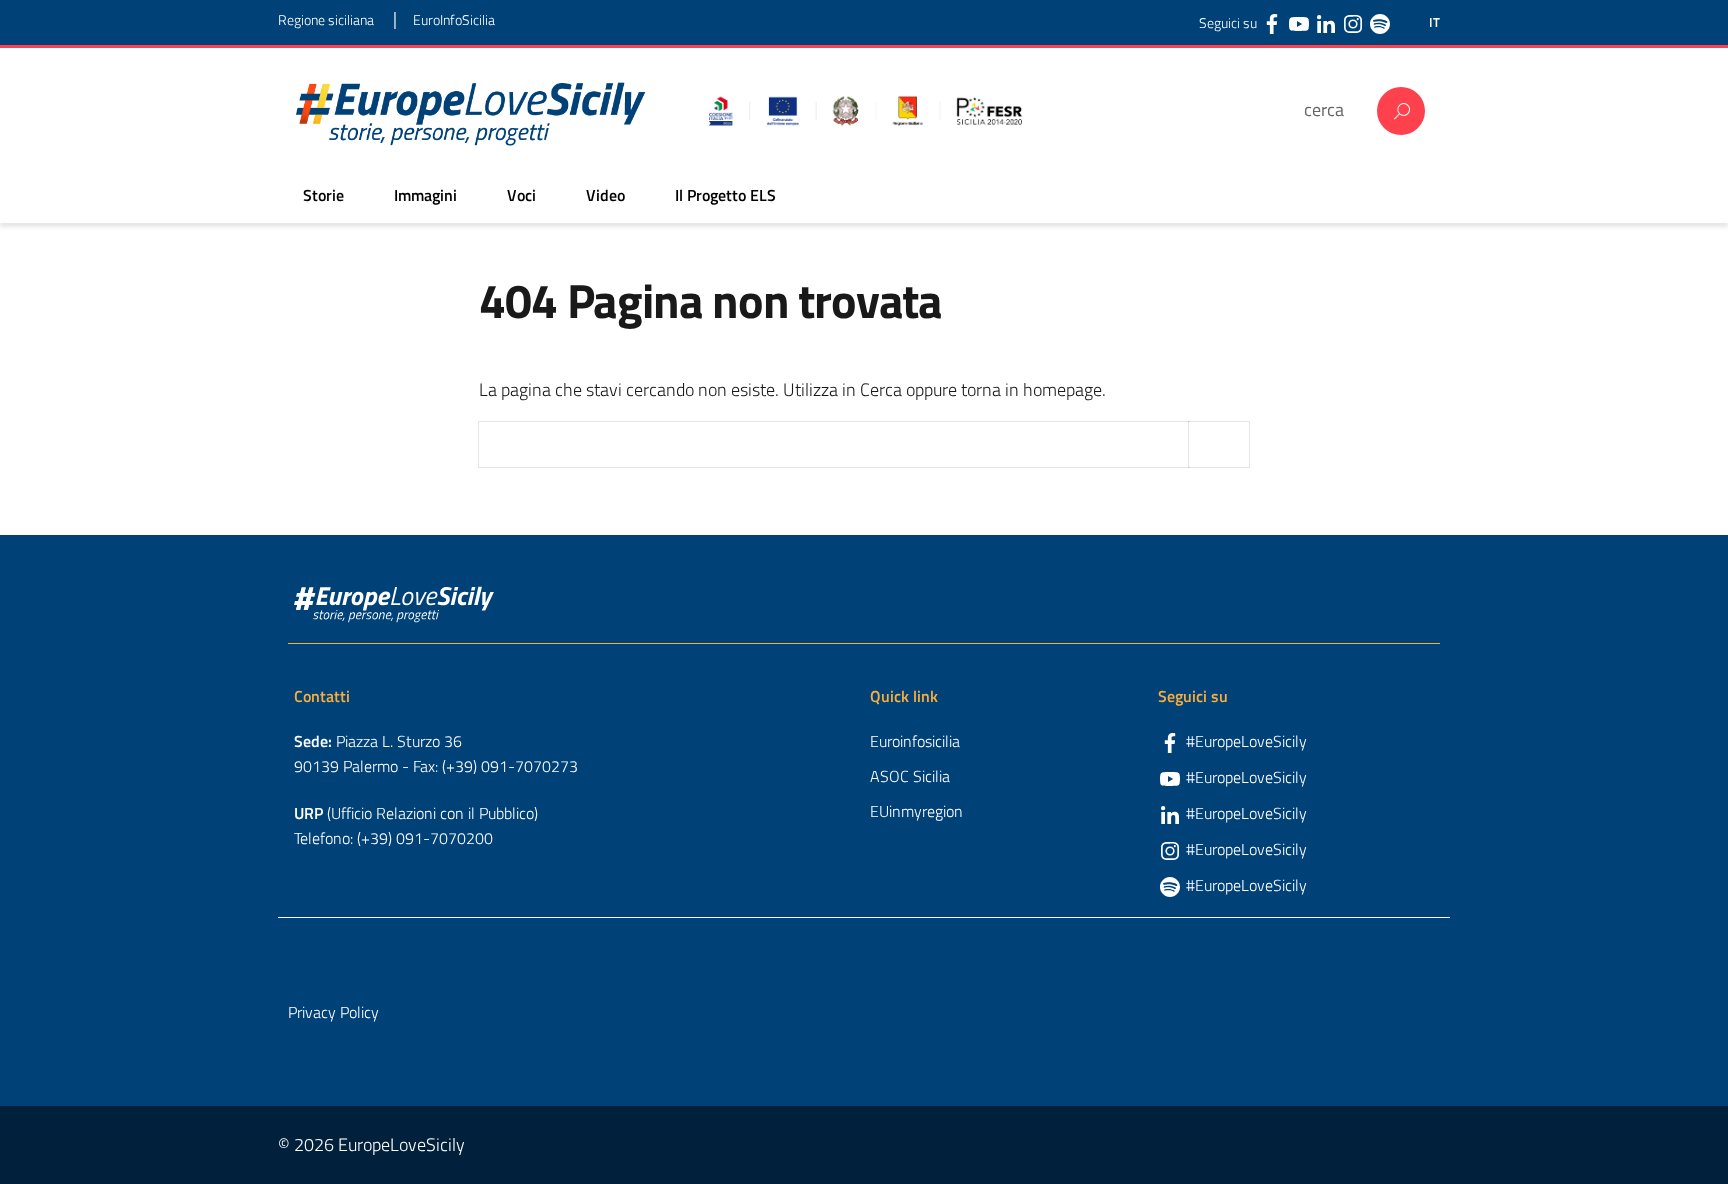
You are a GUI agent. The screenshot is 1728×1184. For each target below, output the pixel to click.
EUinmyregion (916, 811)
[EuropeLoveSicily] (471, 111)
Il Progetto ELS (725, 195)
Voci (521, 195)
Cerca (1401, 111)
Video (605, 195)
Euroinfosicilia (915, 741)
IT (1434, 22)
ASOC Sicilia (910, 776)
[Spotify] (1380, 23)
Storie (323, 195)
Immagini (425, 195)
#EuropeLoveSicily (1246, 741)
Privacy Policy (333, 1012)
